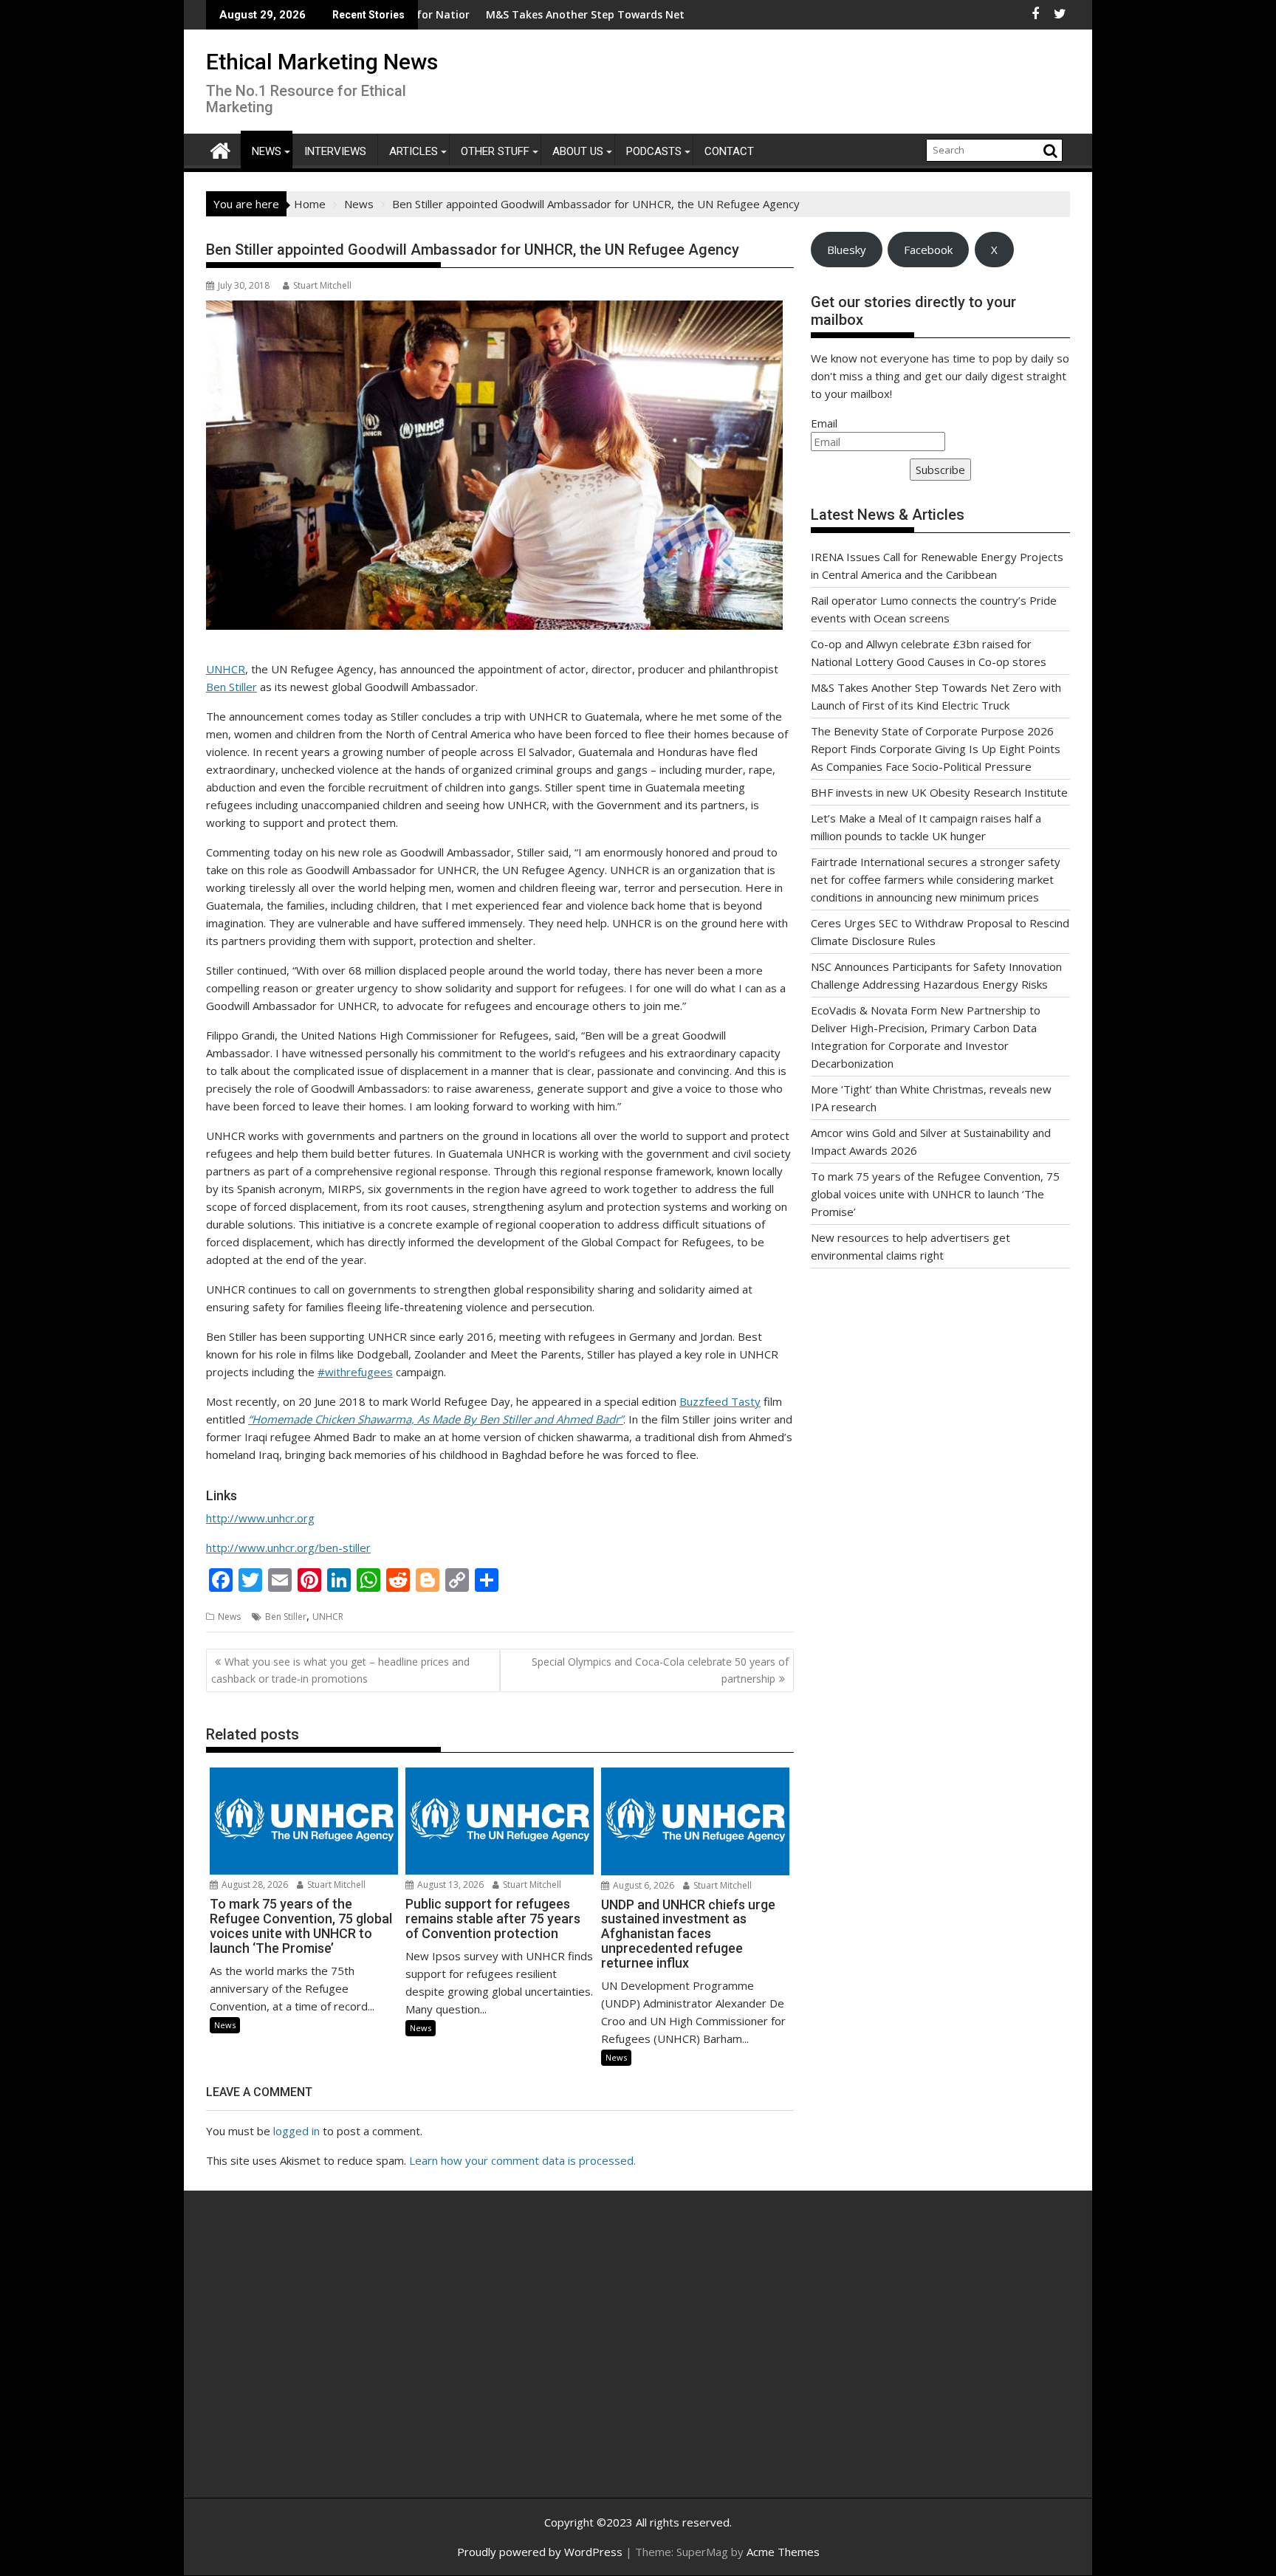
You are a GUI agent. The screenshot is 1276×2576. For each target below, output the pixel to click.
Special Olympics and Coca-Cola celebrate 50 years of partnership (660, 1670)
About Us (578, 151)
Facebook (928, 250)
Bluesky (847, 250)
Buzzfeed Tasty (720, 1401)
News (267, 151)
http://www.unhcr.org (260, 1518)
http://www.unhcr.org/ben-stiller (288, 1548)
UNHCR (226, 669)
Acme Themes (783, 2552)
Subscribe (940, 470)
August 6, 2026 (642, 1885)
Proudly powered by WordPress (540, 2552)
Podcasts (654, 151)
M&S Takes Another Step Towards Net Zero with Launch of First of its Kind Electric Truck (621, 14)
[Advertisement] (346, 2360)
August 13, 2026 (449, 1885)
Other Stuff (495, 151)
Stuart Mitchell (322, 285)
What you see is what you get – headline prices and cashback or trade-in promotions (340, 1670)
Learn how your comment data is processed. (522, 2160)
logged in (296, 2131)
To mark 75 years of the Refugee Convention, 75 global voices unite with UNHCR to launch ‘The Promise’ (935, 1194)
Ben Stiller (231, 687)
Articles (414, 151)
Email (824, 423)
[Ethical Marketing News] (220, 149)
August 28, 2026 (254, 1885)
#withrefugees (355, 1372)
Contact (729, 151)
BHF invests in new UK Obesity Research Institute (939, 792)
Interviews (335, 151)
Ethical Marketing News (322, 62)
